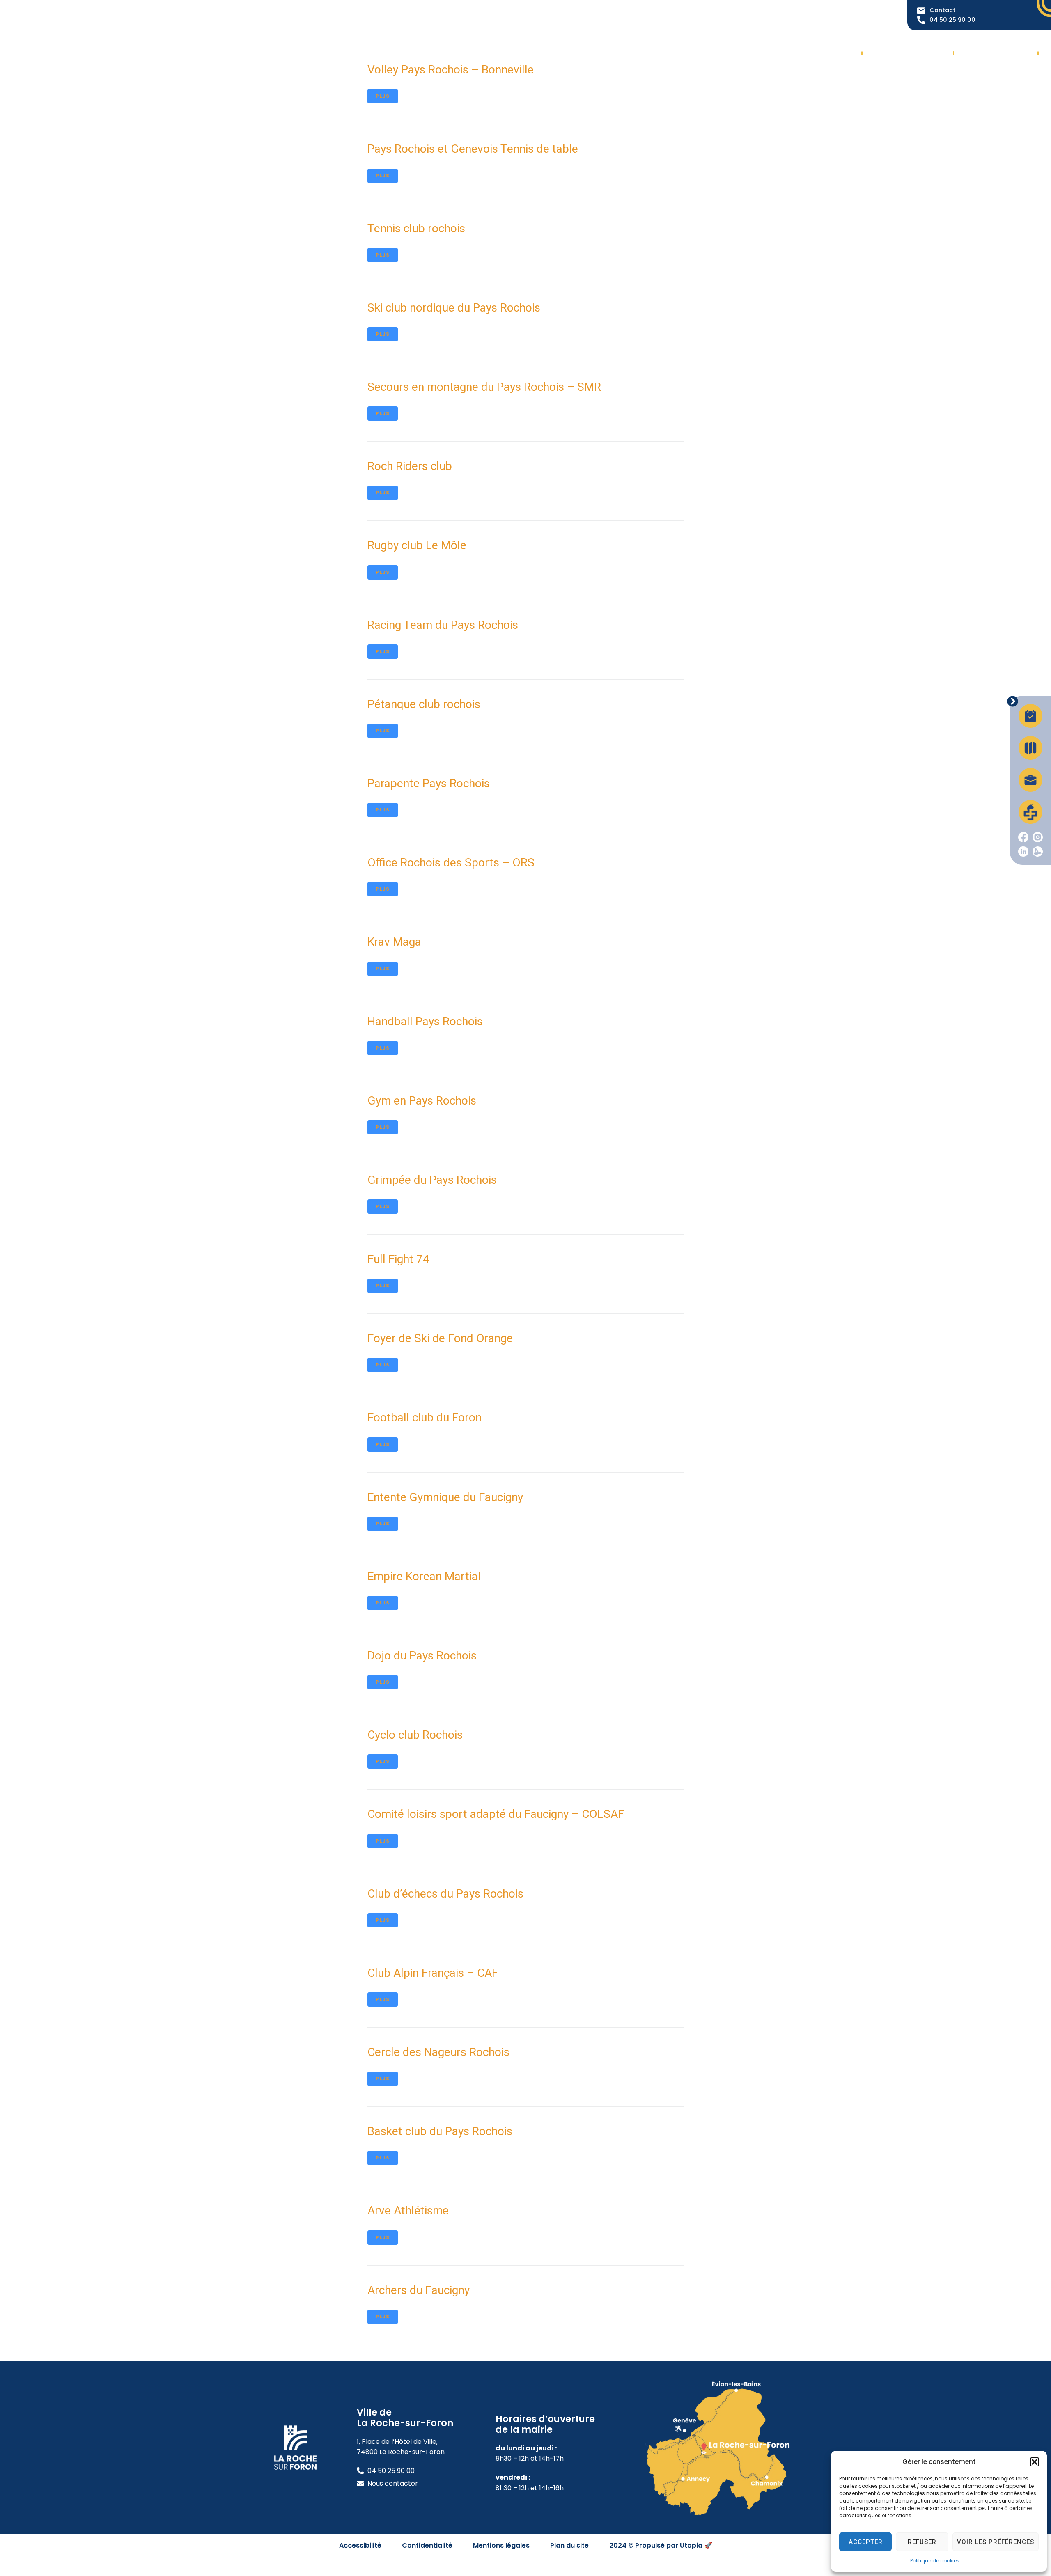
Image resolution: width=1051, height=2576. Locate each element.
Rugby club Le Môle (417, 545)
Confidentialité (427, 2545)
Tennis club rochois (416, 228)
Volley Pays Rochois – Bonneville (451, 70)
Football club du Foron (425, 1417)
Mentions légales (501, 2545)
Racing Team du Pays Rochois (443, 625)
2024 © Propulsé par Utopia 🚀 (661, 2545)
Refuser (922, 2542)
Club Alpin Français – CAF (433, 1973)
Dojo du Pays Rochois (422, 1656)
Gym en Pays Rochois (422, 1101)
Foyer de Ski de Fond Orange (440, 1338)
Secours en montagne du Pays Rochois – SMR (484, 387)
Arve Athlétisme (408, 2210)
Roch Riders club (410, 466)
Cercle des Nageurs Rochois (438, 2052)
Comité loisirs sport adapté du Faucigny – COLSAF (496, 1814)
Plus (383, 96)
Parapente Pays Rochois (429, 783)
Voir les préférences (996, 2542)
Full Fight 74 (398, 1259)
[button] (1035, 2462)
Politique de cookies (935, 2561)
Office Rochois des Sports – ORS (451, 863)
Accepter (866, 2542)
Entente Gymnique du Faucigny (445, 1497)
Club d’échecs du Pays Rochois (445, 1894)
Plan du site (569, 2545)
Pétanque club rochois (424, 704)
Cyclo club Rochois (415, 1735)
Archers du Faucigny (419, 2290)
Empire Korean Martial (424, 1576)
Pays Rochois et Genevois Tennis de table (473, 149)
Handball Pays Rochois (425, 1021)
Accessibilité (360, 2545)
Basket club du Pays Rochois (440, 2131)
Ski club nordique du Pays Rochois (454, 308)
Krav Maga (394, 942)
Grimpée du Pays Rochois (432, 1180)
